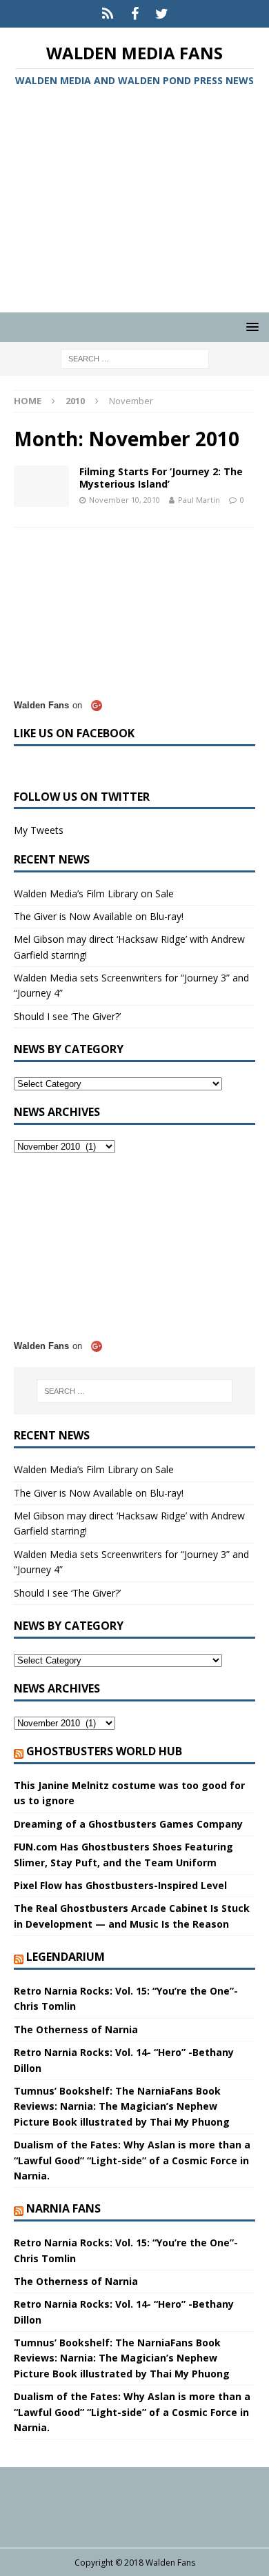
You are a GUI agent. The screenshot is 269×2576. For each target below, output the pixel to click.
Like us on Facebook (74, 733)
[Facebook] (135, 14)
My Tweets (39, 830)
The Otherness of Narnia (76, 2029)
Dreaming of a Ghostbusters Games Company (128, 1824)
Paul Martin (199, 500)
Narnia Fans (63, 2208)
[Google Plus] (108, 14)
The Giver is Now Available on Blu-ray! (99, 916)
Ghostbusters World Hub (104, 1751)
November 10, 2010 (124, 500)
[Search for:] (135, 358)
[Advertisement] (134, 202)
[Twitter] (162, 14)
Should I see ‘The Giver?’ (67, 1016)
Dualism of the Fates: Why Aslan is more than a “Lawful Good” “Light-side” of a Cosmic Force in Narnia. (132, 2160)
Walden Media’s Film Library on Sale (94, 893)
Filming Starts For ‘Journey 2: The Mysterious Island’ (161, 478)
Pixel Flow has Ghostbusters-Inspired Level (120, 1885)
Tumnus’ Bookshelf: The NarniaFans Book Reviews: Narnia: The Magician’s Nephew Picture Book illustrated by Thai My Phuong (122, 2106)
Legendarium (66, 1957)
